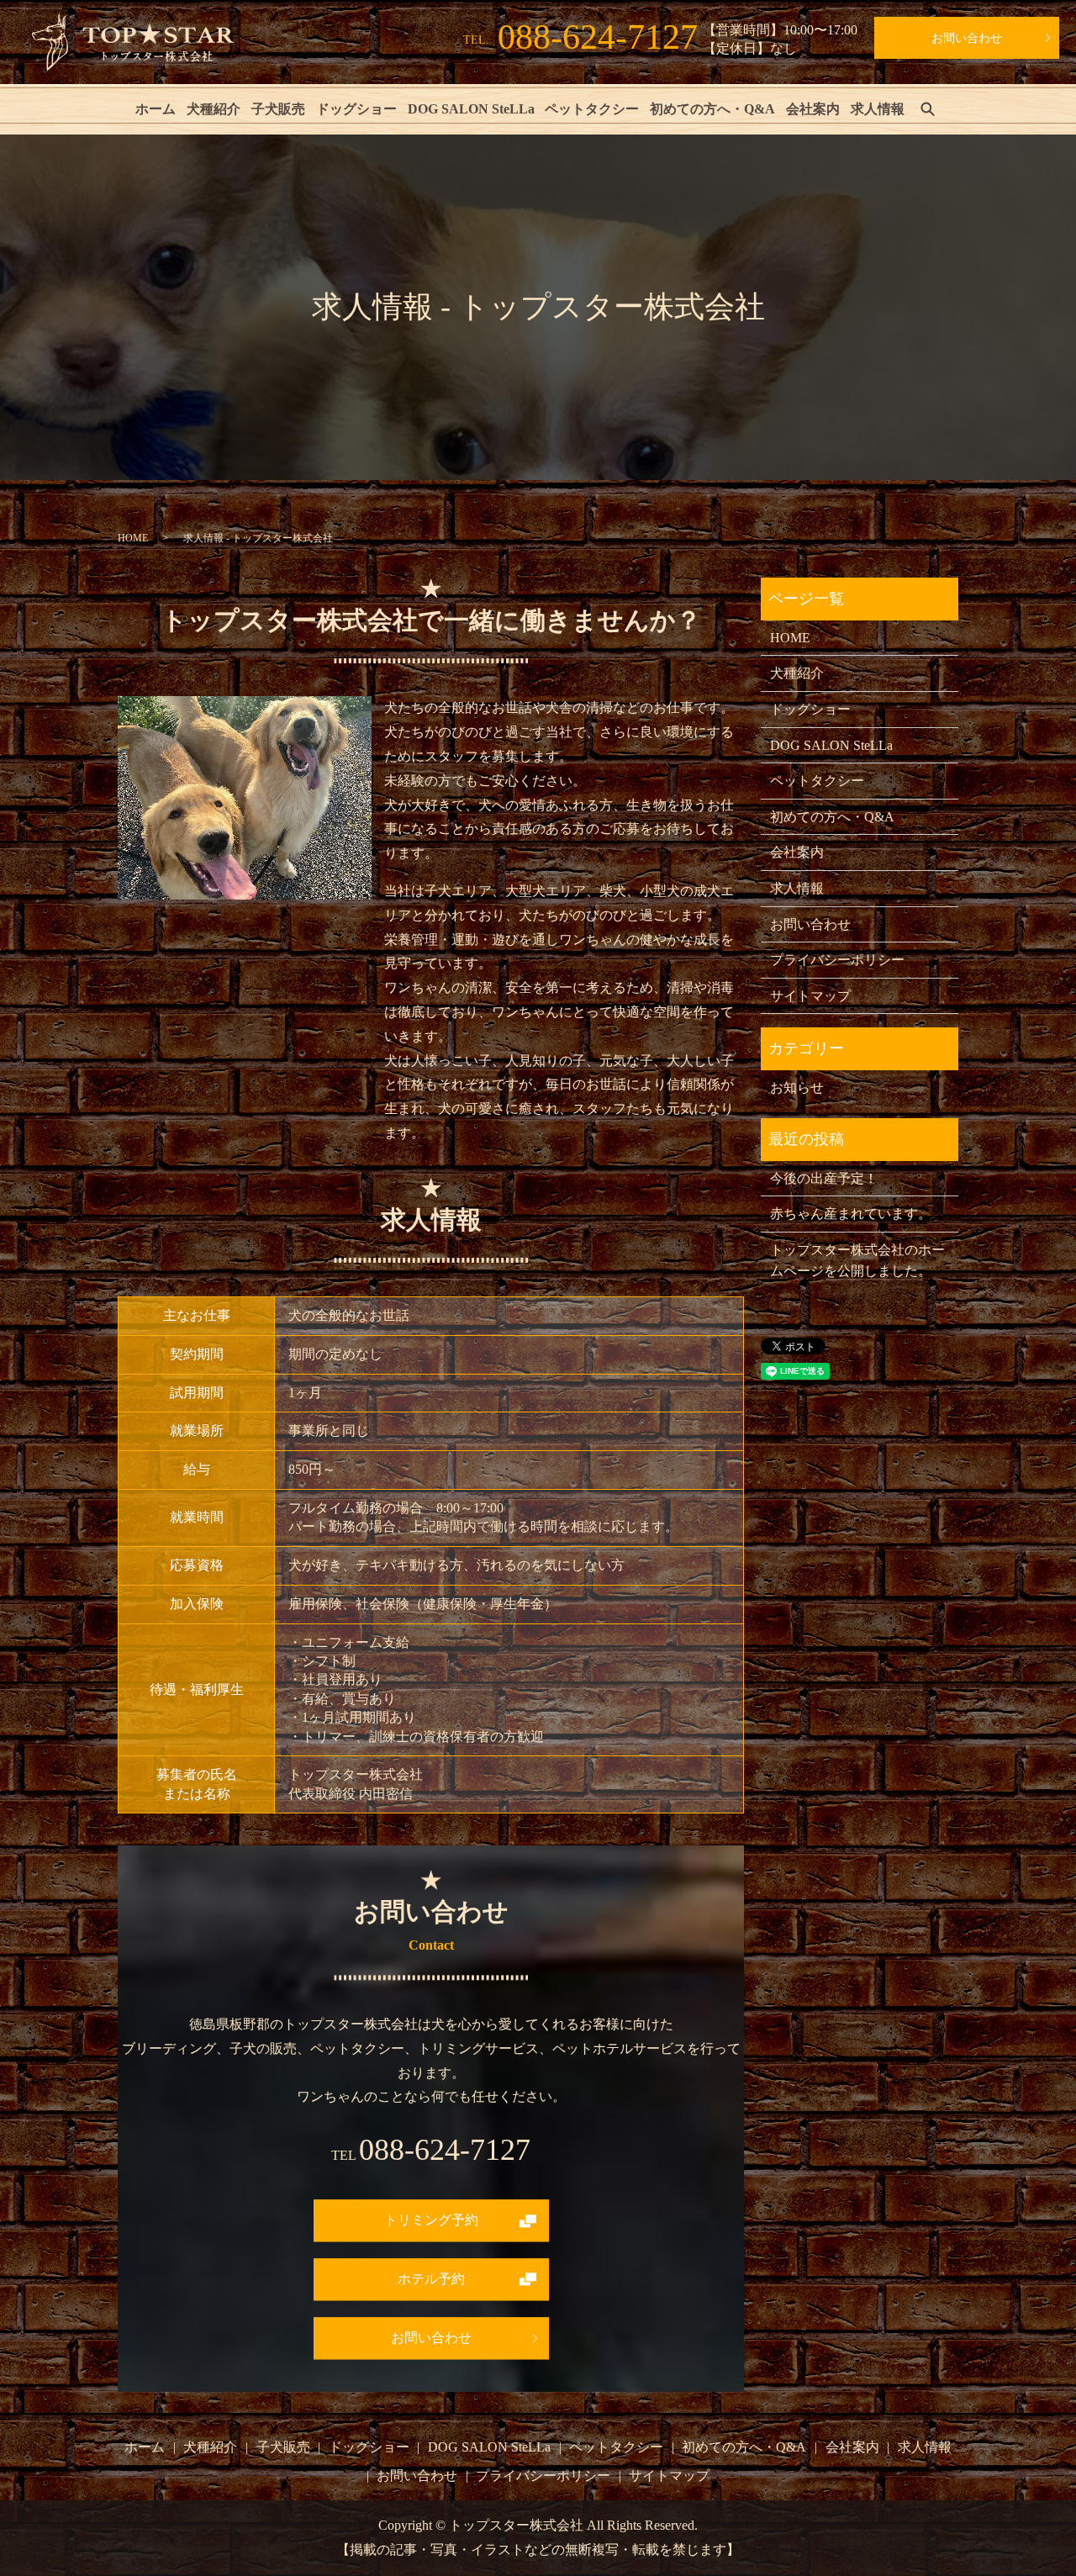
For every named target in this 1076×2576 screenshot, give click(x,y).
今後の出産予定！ (824, 1178)
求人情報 (878, 109)
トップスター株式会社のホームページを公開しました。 (857, 1261)
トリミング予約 (431, 2220)
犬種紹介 (214, 109)
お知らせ (797, 1087)
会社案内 (813, 109)
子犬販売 (278, 109)
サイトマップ (810, 996)
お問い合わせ (967, 38)
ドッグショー (356, 109)
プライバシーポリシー (837, 960)
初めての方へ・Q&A (712, 109)
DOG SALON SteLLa (471, 109)
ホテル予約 (431, 2279)
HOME (133, 538)
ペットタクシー (592, 109)
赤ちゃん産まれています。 (851, 1214)
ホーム (156, 109)
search (928, 109)
